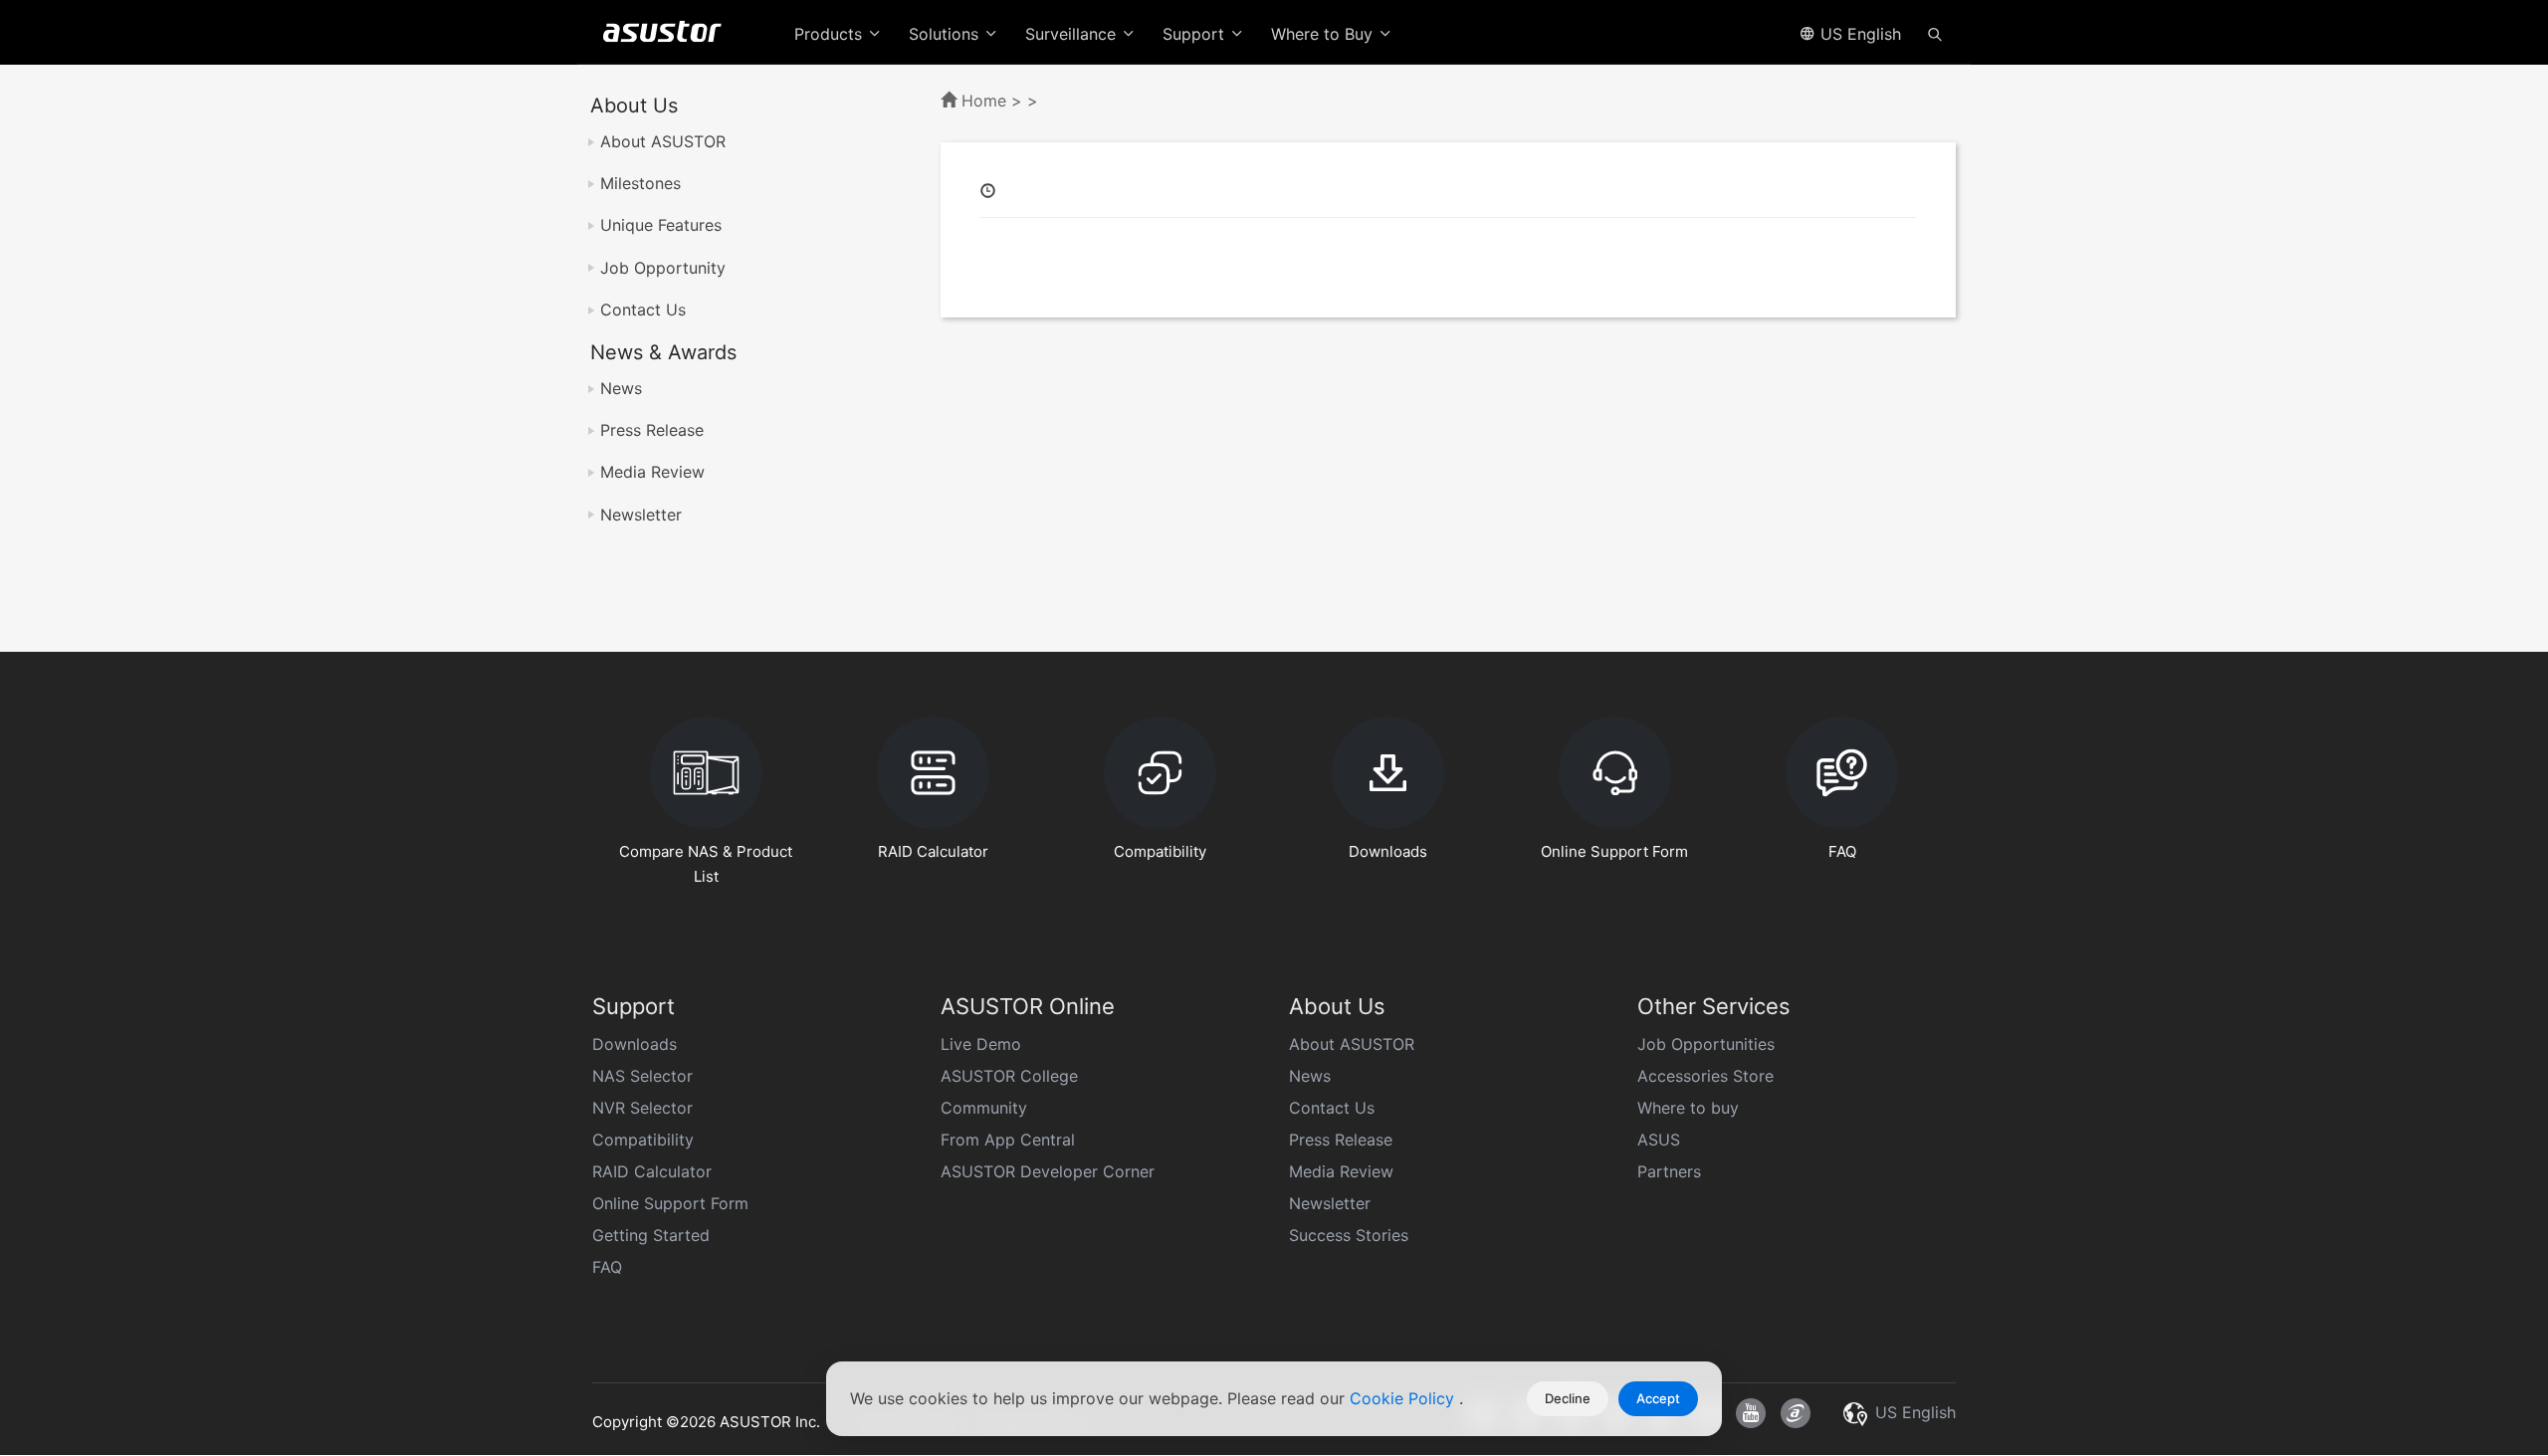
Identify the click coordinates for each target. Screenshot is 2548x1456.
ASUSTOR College (1009, 1076)
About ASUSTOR (663, 141)
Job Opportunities (1706, 1044)
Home (984, 101)
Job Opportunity (663, 268)
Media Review (652, 472)
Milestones (640, 183)
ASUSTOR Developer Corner (1048, 1171)
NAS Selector (642, 1076)
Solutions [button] (946, 34)
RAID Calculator (652, 1171)
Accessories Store (1705, 1076)
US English (1858, 34)
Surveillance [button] (1073, 34)
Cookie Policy (1404, 1398)
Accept (1658, 1398)
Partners (1669, 1171)
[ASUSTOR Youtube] (1751, 1413)
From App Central (1008, 1140)
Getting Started (651, 1235)
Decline (1568, 1398)
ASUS (1659, 1140)
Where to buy (1688, 1108)
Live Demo (981, 1044)
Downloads (635, 1044)
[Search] (1935, 33)
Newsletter (641, 515)
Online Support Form (670, 1203)
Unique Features (661, 225)
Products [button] (831, 34)
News (621, 388)
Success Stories (1349, 1235)
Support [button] (1196, 34)
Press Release (652, 430)
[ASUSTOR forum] (1796, 1413)
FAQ (607, 1267)
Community (984, 1108)
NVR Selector (642, 1108)
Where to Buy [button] (1324, 34)
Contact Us (643, 310)
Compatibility (643, 1140)
